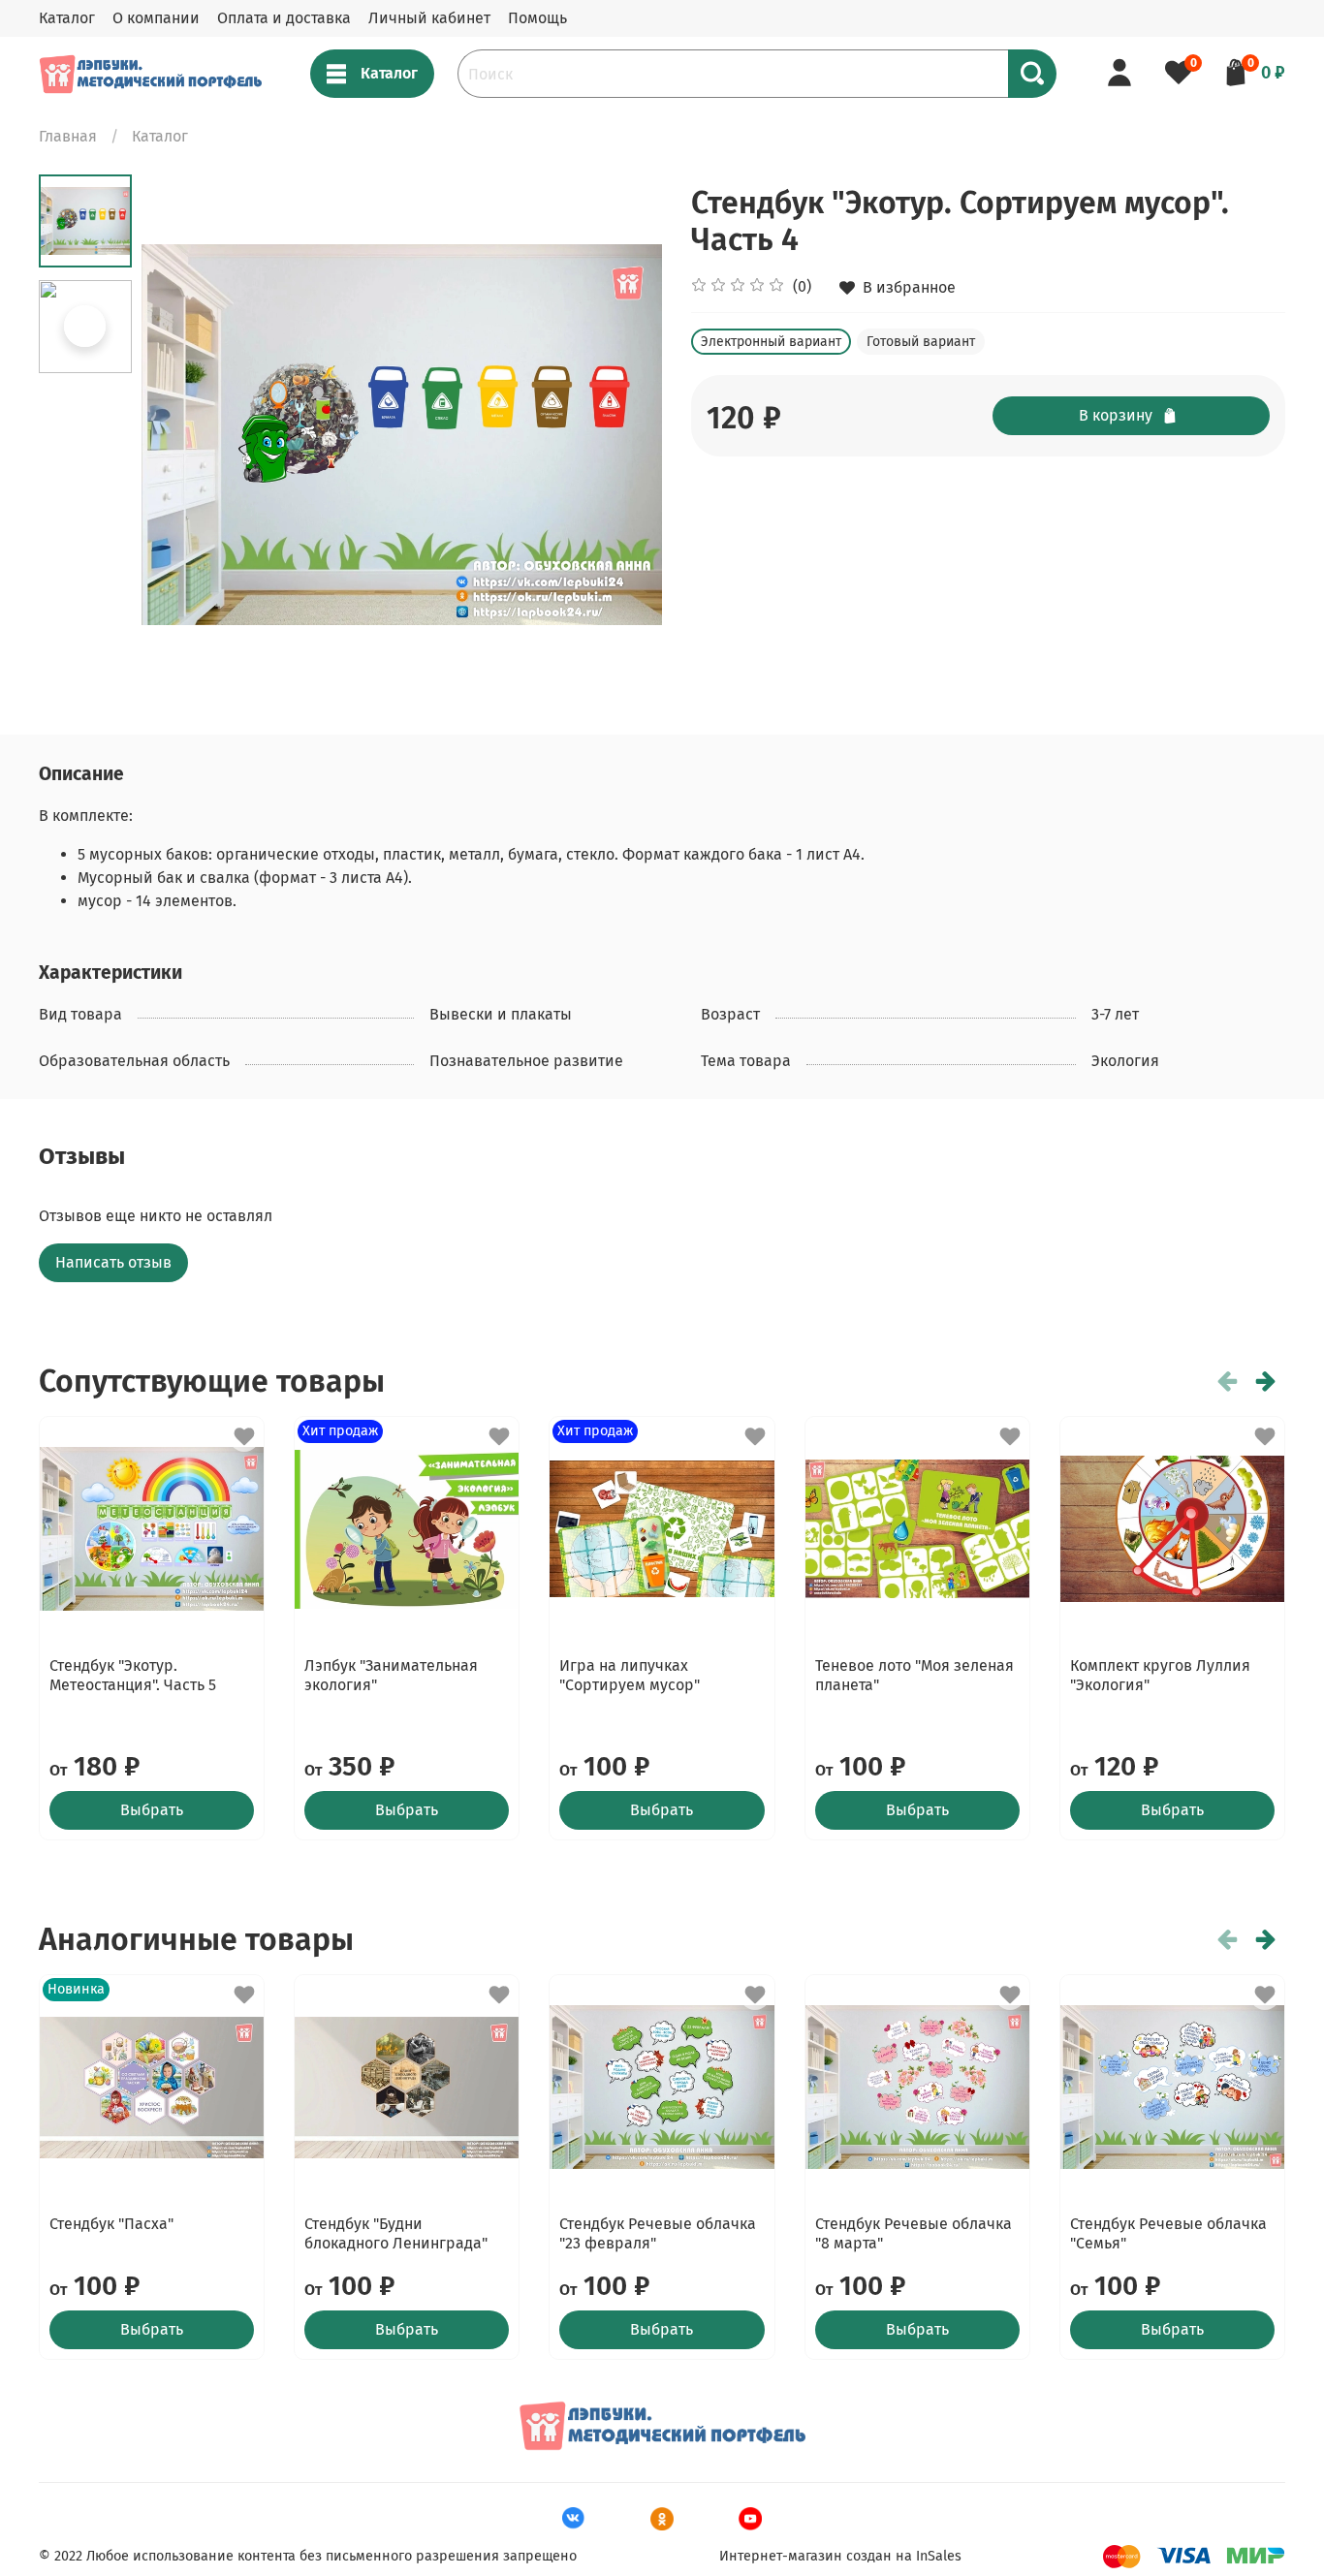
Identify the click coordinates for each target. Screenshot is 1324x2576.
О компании (156, 18)
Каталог (67, 18)
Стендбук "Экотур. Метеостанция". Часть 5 (133, 1675)
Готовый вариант (921, 342)
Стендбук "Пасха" (111, 2224)
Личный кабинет (429, 18)
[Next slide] (623, 434)
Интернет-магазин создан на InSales (840, 2556)
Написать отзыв (113, 1262)
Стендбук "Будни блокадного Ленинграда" (396, 2233)
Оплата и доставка (284, 18)
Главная (68, 136)
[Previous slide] (180, 434)
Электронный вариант (771, 342)
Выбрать (152, 1810)
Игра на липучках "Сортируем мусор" (630, 1675)
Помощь (537, 18)
